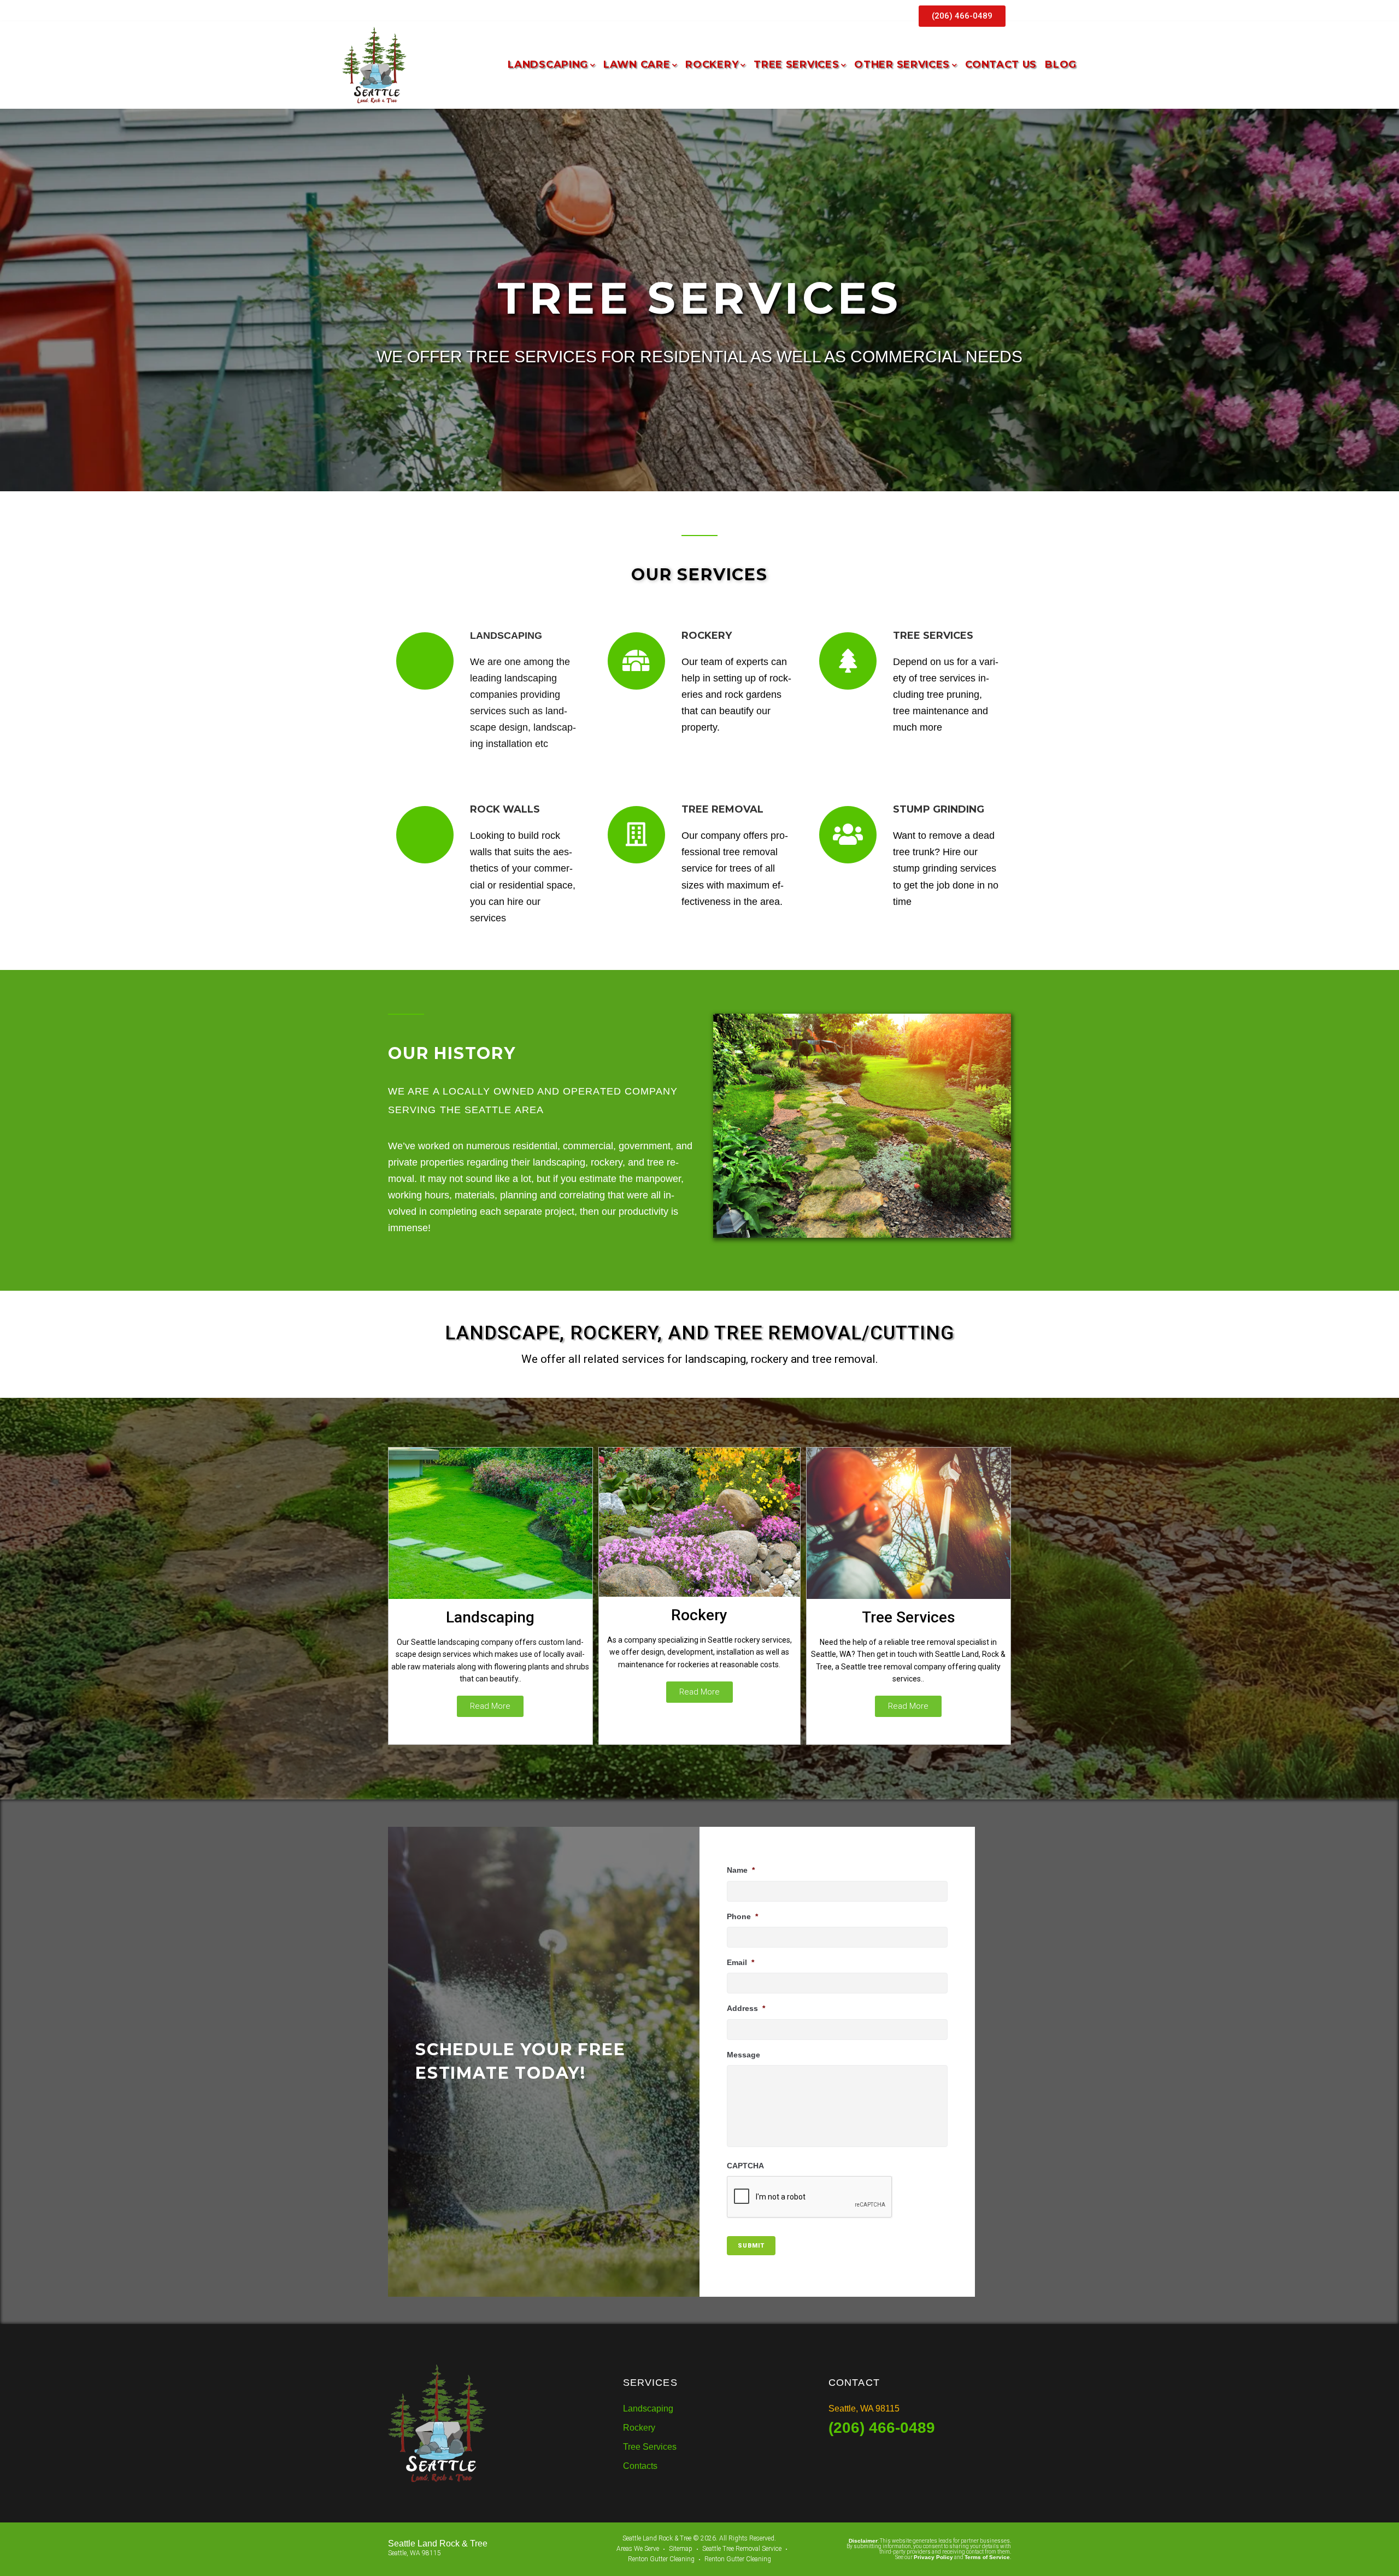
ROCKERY (707, 636)
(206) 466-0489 (882, 2428)
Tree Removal (722, 809)
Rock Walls (505, 809)
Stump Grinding (939, 809)
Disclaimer (863, 2541)
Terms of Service (987, 2557)
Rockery (699, 1615)
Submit (751, 2246)
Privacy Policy (933, 2557)
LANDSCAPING (506, 636)
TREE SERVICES (933, 636)
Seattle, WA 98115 (864, 2409)
